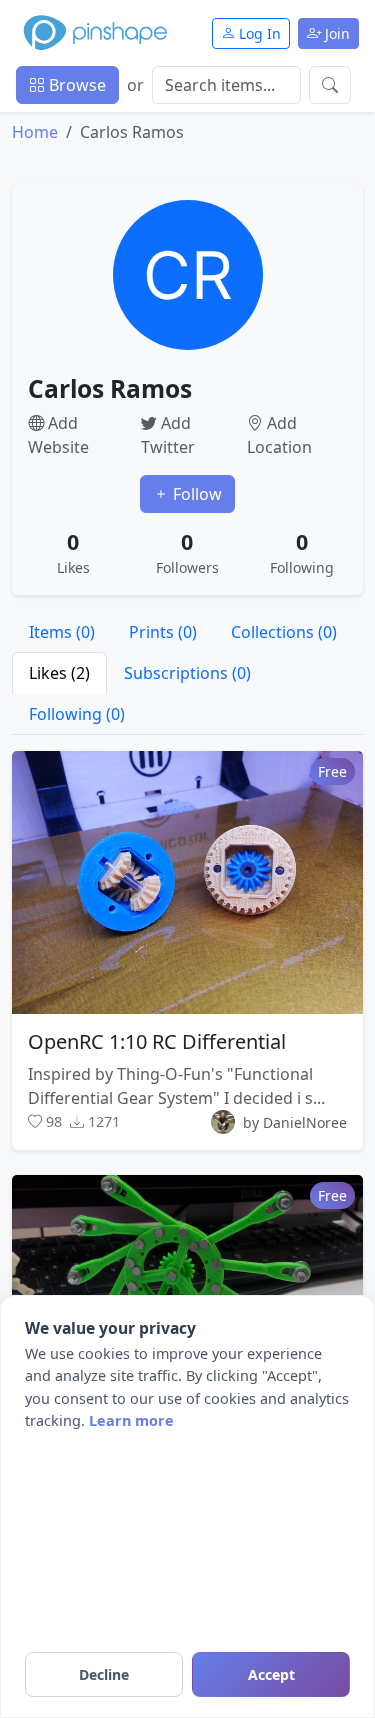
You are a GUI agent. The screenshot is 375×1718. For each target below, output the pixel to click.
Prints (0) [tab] (163, 632)
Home (35, 132)
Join (335, 33)
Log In (258, 33)
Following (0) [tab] (77, 714)
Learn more (131, 1420)
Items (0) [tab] (62, 632)
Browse (75, 85)
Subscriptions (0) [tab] (187, 673)
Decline (104, 1674)
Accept (271, 1674)
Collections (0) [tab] (284, 632)
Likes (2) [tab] (59, 673)
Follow (195, 494)
